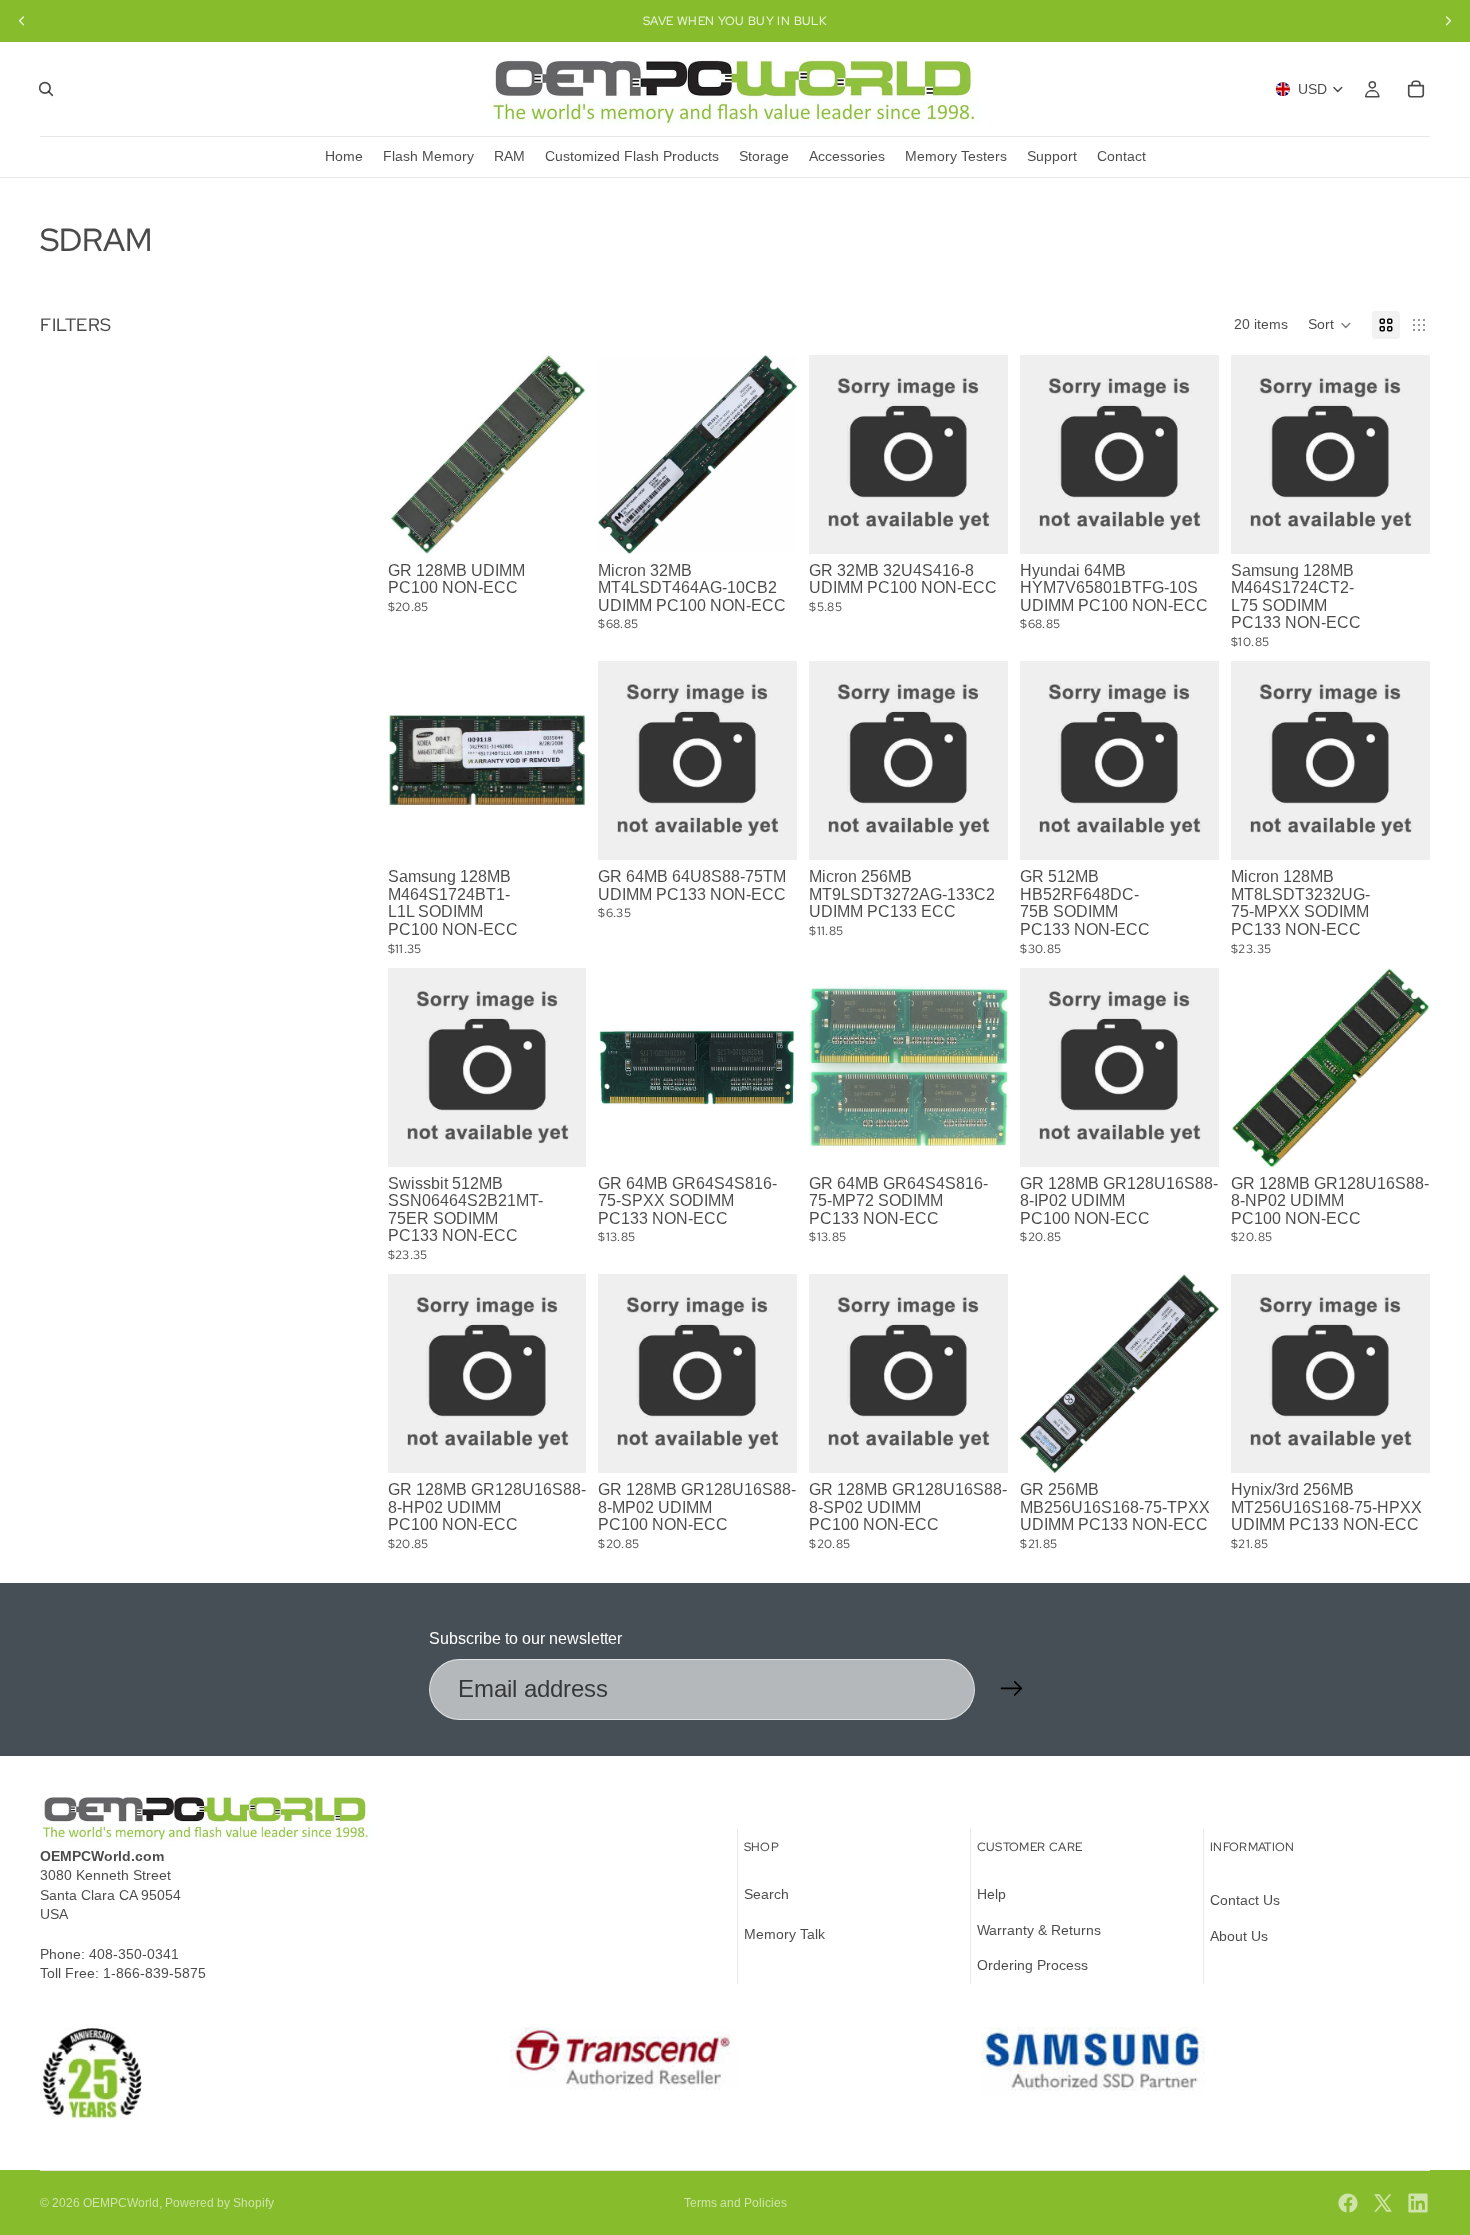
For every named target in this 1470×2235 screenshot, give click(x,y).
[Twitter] (1383, 2203)
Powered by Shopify (219, 2203)
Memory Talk (784, 1933)
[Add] (767, 523)
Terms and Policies (735, 2203)
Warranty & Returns (1039, 1929)
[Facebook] (1348, 2203)
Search (766, 1894)
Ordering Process (1032, 1965)
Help (991, 1894)
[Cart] (1416, 89)
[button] (1330, 325)
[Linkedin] (1418, 2203)
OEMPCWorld (121, 2203)
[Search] (46, 89)
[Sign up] (1012, 1689)
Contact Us (1245, 1900)
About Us (1239, 1935)
